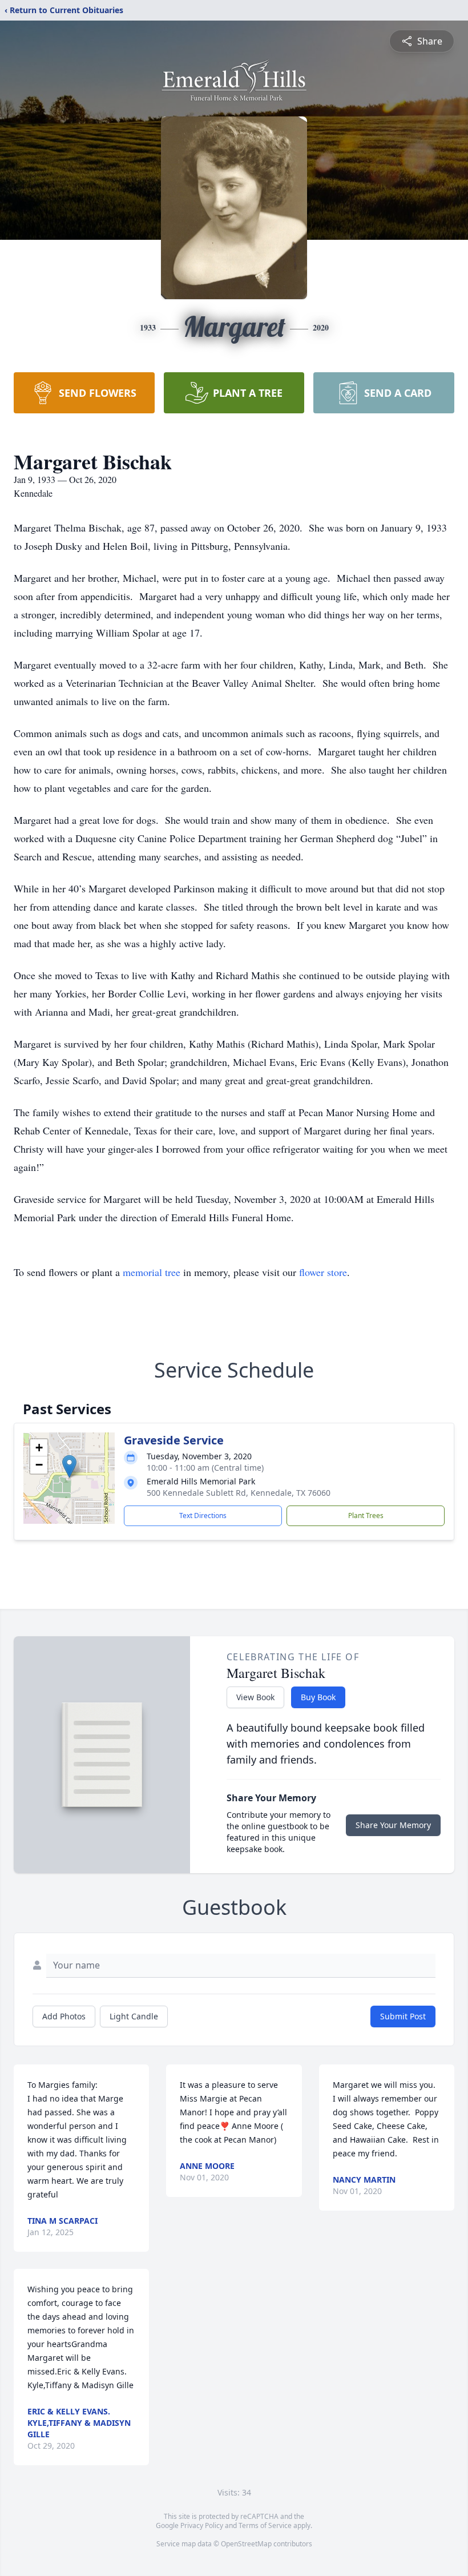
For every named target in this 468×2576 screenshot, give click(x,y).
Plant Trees (366, 1516)
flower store (323, 1272)
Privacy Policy (202, 2525)
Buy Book (318, 1697)
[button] (69, 1466)
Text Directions (203, 1516)
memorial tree (152, 1272)
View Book (255, 1697)
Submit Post (403, 2016)
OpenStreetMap (246, 2544)
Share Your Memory (393, 1825)
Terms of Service (265, 2525)
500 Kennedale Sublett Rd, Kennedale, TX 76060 (239, 1493)
